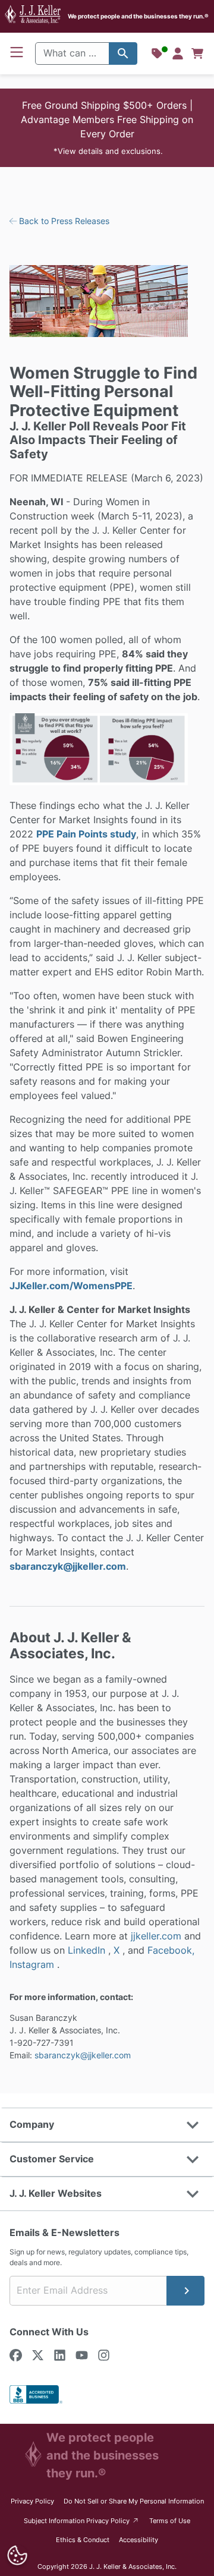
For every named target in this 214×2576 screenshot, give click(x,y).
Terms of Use (170, 2521)
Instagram (33, 1964)
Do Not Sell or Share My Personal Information (134, 2501)
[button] (107, 128)
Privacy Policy (32, 2501)
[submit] (185, 2291)
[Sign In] (178, 53)
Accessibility (139, 2540)
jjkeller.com (156, 1936)
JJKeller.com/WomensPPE (71, 1286)
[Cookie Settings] (17, 2555)
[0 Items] (197, 53)
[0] (197, 53)
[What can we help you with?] (123, 53)
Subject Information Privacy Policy (82, 2520)
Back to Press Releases (63, 221)
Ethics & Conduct (83, 2540)
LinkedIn (88, 1950)
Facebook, (171, 1950)
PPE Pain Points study (86, 834)
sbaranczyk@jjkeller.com (68, 1566)
